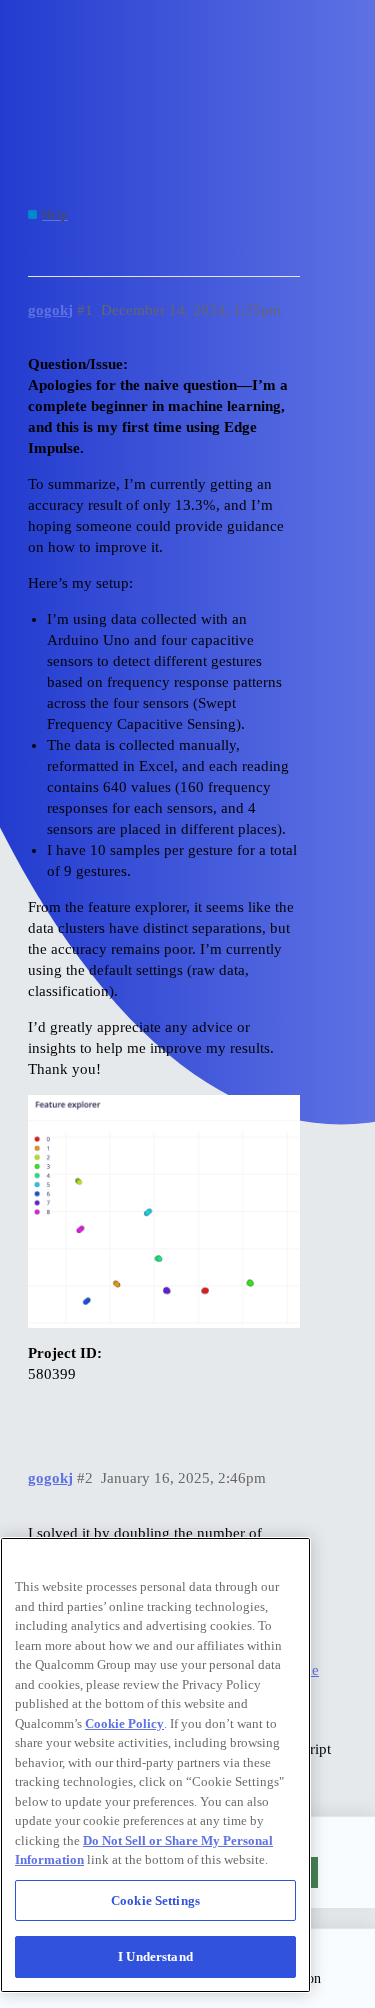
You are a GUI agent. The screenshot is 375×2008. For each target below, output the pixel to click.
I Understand (155, 1956)
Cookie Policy (124, 1723)
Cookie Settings (155, 1900)
